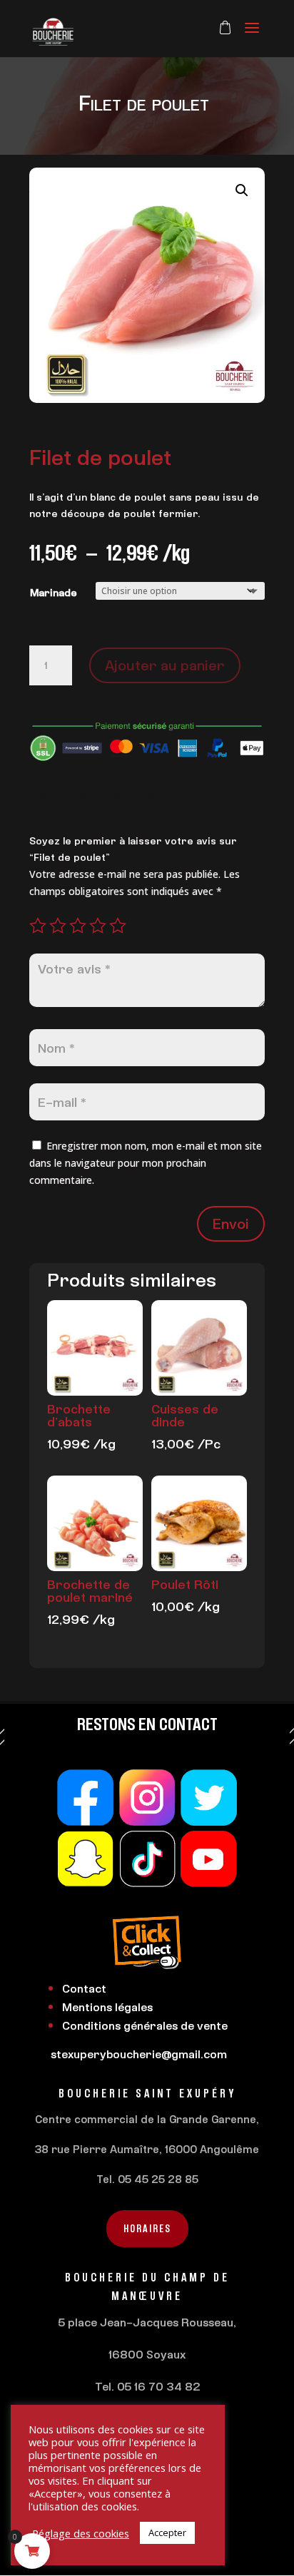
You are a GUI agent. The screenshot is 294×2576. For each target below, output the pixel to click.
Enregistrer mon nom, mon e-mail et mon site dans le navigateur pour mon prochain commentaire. (146, 1163)
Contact (84, 1988)
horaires (147, 2228)
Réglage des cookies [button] (81, 2533)
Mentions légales (107, 2007)
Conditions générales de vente (145, 2025)
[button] (242, 190)
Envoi (231, 1223)
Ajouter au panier (165, 665)
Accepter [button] (167, 2532)
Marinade (54, 592)
